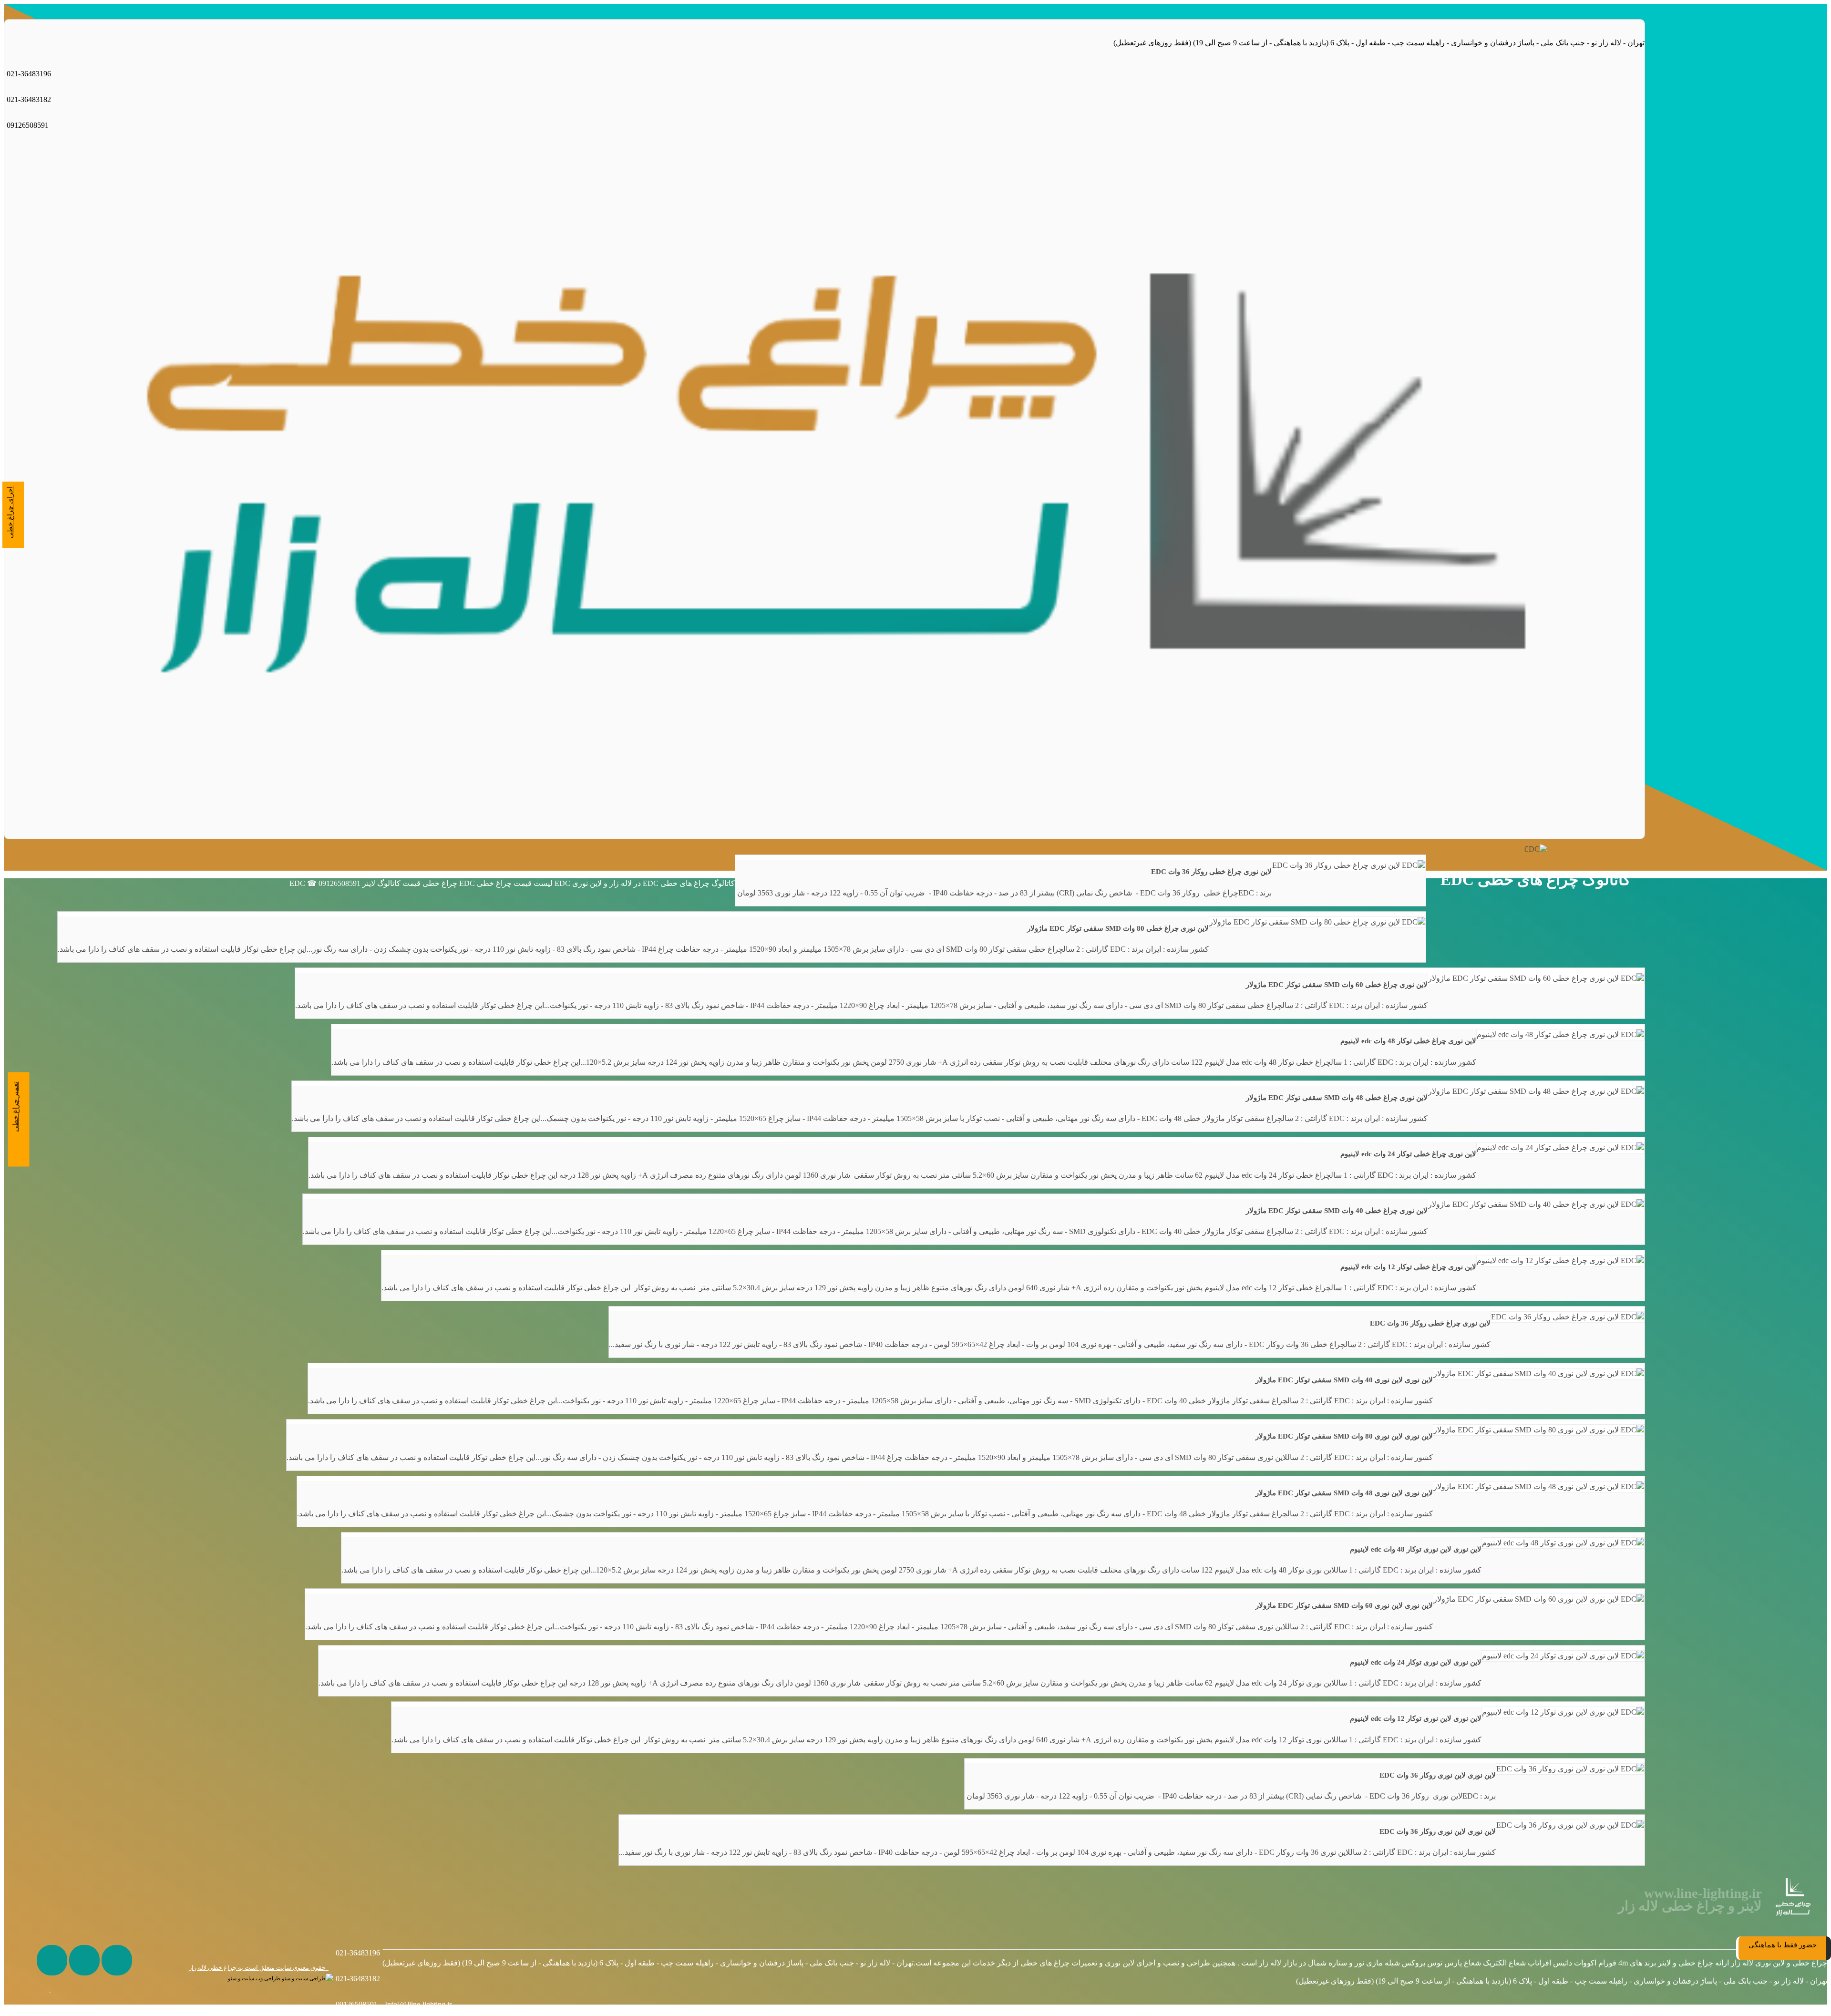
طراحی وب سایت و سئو (255, 1979)
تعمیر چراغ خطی (16, 1107)
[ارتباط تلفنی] (65, 1990)
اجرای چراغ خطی (10, 512)
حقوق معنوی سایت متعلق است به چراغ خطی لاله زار (259, 1968)
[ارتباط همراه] (33, 1990)
